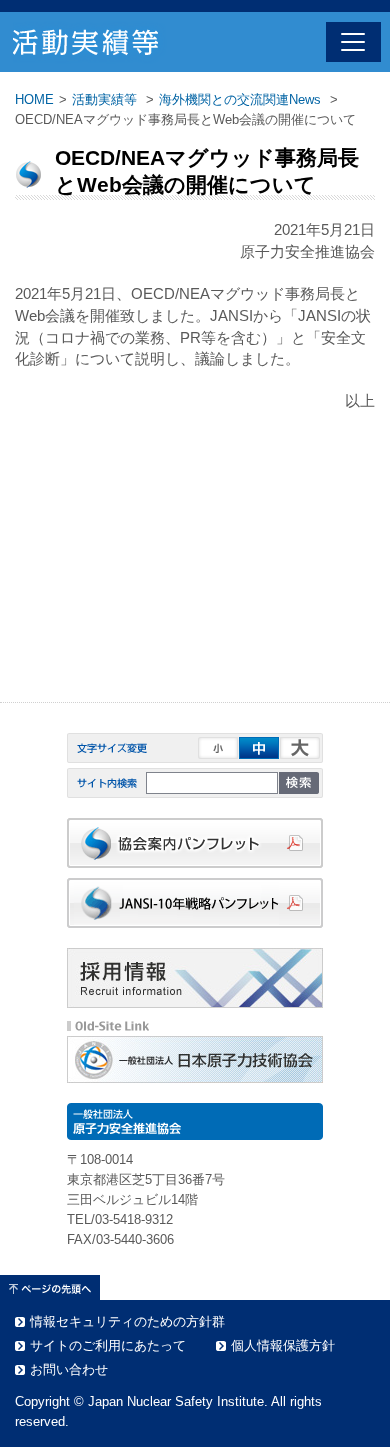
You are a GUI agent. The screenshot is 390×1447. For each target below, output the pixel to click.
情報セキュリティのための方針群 (127, 1321)
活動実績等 (104, 99)
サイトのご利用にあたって (108, 1345)
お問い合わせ (69, 1369)
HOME (34, 99)
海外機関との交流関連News (240, 99)
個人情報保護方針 (283, 1345)
